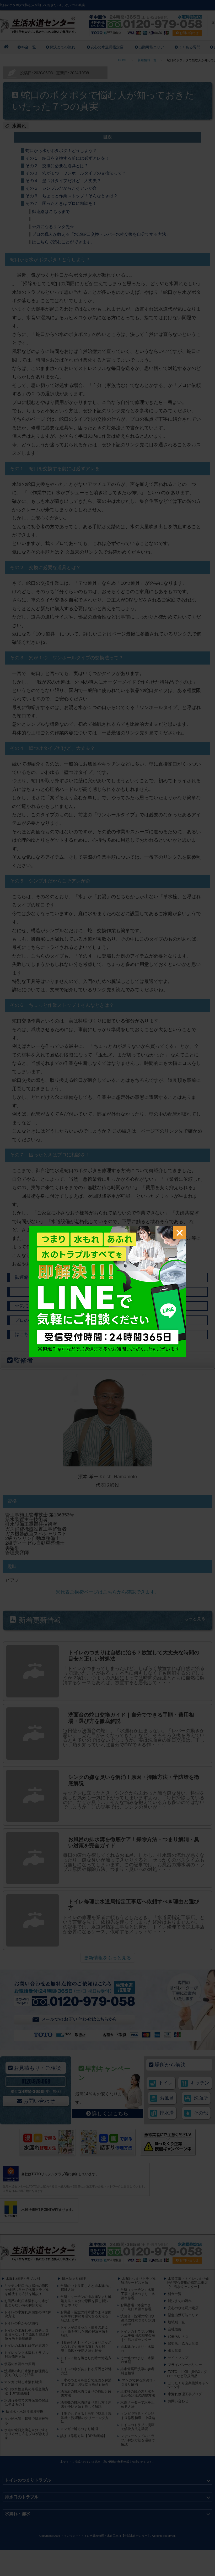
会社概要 (175, 2329)
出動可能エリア (151, 47)
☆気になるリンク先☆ (53, 227)
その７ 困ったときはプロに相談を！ (61, 203)
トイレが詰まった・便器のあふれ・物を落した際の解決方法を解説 (84, 2331)
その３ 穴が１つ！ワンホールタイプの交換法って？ (76, 173)
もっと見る (195, 1619)
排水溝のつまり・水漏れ (137, 2349)
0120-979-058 (36, 2081)
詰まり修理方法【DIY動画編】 (84, 2436)
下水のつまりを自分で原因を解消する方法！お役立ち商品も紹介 (86, 2382)
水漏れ (19, 126)
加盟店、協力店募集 (183, 2344)
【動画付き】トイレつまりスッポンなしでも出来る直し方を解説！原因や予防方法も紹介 (86, 2347)
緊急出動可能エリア (183, 2315)
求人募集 (175, 2351)
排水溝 (167, 2113)
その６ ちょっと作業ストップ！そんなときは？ (72, 196)
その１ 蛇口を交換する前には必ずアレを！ (67, 158)
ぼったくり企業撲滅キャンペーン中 (188, 2385)
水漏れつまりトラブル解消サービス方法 (138, 2281)
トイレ (166, 2083)
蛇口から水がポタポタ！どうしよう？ (61, 151)
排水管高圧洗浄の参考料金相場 (137, 2371)
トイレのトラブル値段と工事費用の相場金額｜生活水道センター (138, 2336)
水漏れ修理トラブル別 (23, 2279)
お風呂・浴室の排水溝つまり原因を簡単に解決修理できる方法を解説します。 (86, 2316)
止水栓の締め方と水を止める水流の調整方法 (138, 2394)
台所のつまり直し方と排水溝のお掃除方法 (86, 2288)
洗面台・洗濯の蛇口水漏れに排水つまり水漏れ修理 (138, 2320)
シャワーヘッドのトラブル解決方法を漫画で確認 (138, 2440)
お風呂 (167, 2098)
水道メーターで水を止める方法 (137, 2405)
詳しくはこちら (110, 2113)
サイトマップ (178, 2358)
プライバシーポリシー (185, 2365)
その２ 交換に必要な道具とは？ (57, 166)
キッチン (200, 2083)
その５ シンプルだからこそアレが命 (61, 188)
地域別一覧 (176, 2322)
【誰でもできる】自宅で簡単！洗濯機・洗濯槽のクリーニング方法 (86, 2418)
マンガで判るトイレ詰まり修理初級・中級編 (138, 2416)
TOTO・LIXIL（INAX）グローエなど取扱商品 (187, 2374)
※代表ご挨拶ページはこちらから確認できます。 (107, 1592)
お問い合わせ (39, 2101)
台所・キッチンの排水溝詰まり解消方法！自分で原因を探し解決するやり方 (86, 2301)
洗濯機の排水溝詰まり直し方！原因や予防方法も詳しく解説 (86, 2405)
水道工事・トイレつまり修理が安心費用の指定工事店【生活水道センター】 (188, 2283)
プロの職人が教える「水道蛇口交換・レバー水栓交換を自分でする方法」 (101, 234)
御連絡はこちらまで (51, 212)
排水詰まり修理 (74, 2279)
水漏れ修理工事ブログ (185, 2394)
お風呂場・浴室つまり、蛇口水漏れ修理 (136, 2307)
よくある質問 (189, 47)
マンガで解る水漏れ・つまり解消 (138, 2382)
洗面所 (201, 2098)
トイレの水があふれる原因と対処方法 (86, 2371)
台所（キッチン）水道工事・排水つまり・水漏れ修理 (138, 2294)
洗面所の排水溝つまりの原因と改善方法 (86, 2394)
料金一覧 (29, 47)
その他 (201, 2113)
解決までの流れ (62, 47)
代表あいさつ (178, 2336)
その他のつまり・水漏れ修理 (137, 2360)
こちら (41, 1277)
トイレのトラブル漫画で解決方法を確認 (137, 2427)
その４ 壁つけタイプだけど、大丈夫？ (63, 181)
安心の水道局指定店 (107, 47)
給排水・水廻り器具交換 (25, 2412)
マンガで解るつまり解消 (79, 2429)
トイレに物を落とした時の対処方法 (86, 2360)
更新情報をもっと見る (107, 1958)
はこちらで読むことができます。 (63, 242)
